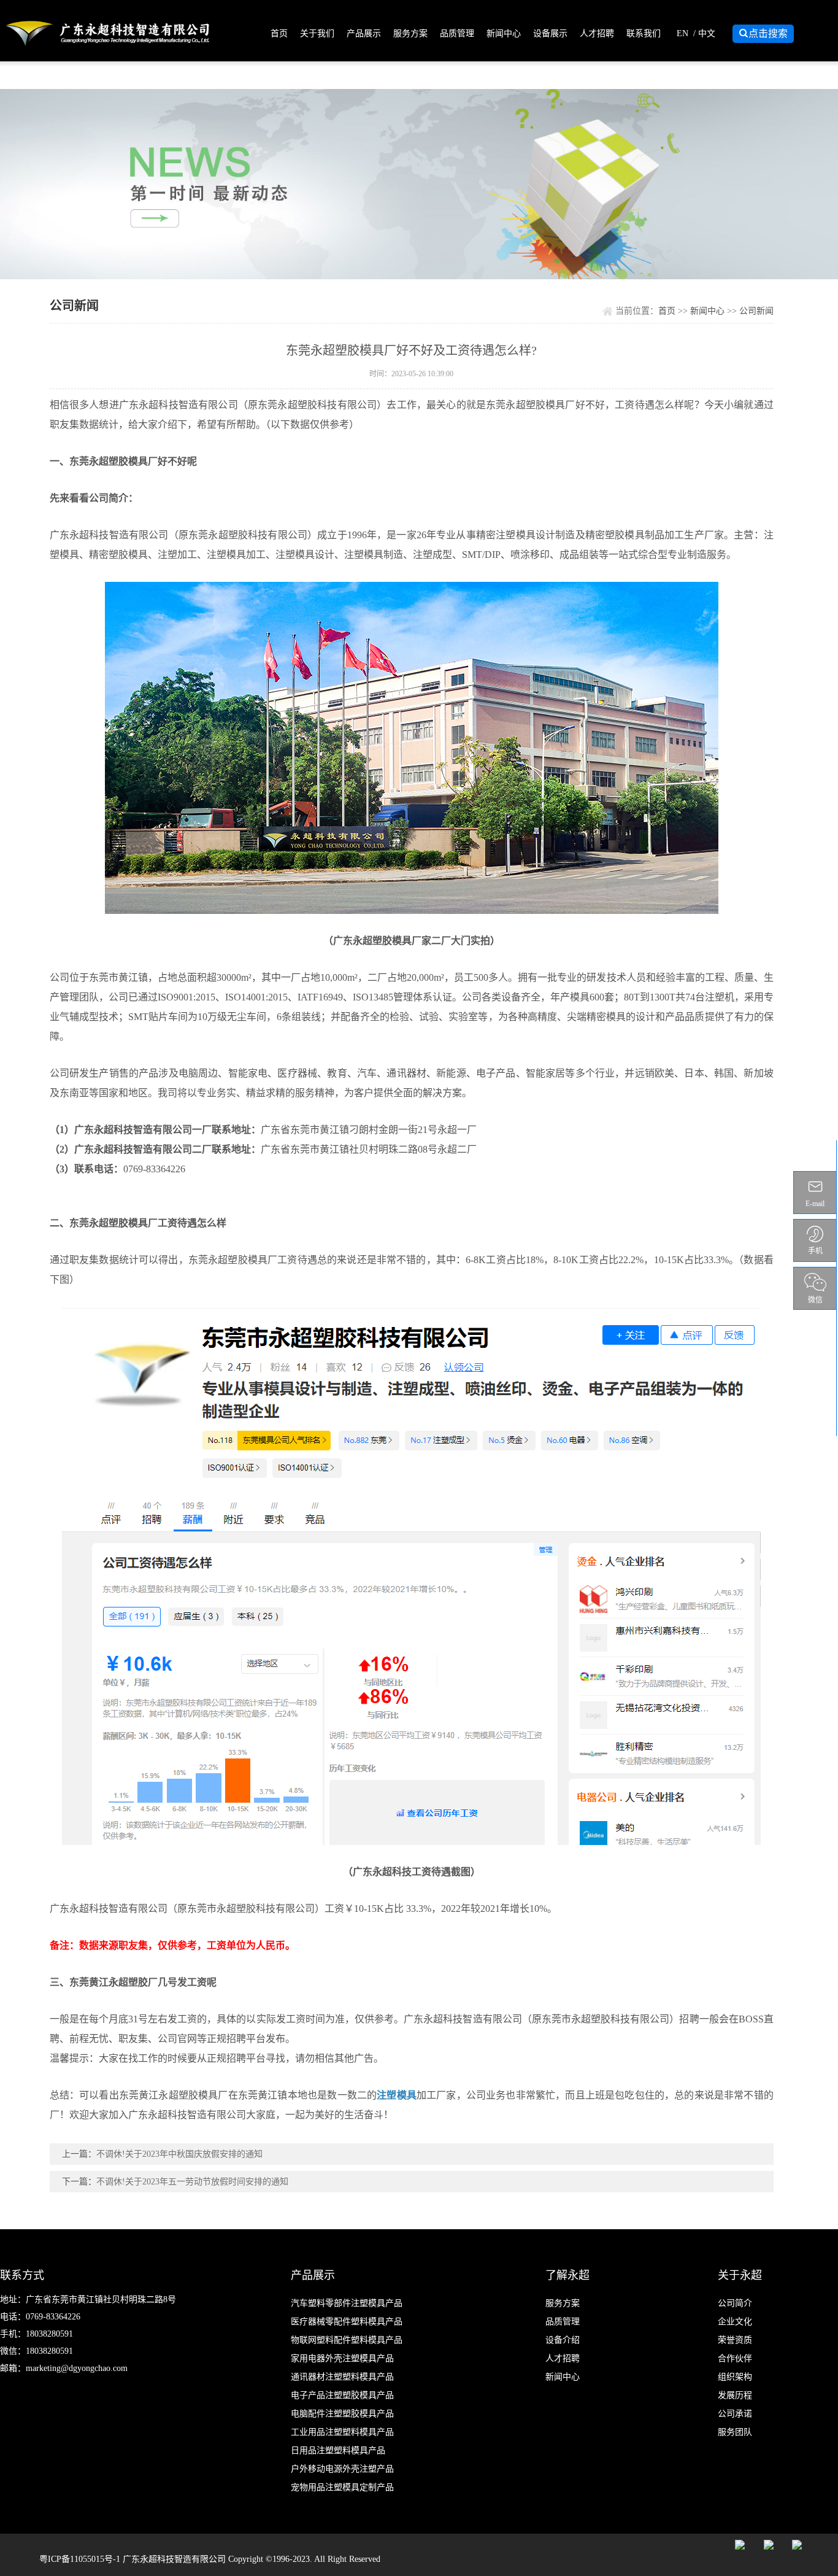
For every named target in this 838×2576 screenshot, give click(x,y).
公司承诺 (735, 2414)
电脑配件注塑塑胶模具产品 (342, 2414)
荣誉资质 (735, 2340)
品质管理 (457, 33)
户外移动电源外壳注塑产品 (342, 2469)
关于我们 (317, 33)
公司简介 (735, 2303)
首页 (279, 33)
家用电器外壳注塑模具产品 (342, 2358)
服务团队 (735, 2432)
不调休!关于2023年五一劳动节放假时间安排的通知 (192, 2182)
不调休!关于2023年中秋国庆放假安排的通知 (179, 2154)
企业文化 (735, 2322)
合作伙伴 (735, 2358)
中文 (707, 33)
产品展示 (364, 33)
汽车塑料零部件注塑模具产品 (347, 2303)
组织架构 (735, 2377)
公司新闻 (756, 311)
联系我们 (644, 33)
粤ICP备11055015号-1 (81, 2559)
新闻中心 (504, 33)
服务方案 (410, 33)
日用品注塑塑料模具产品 (338, 2450)
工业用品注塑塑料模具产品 (342, 2432)
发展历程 (735, 2395)
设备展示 (550, 33)
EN (682, 33)
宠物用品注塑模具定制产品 (342, 2487)
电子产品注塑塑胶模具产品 (342, 2395)
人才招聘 (597, 33)
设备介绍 (563, 2340)
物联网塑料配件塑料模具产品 (347, 2340)
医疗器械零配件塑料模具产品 (347, 2322)
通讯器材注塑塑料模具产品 (342, 2377)
